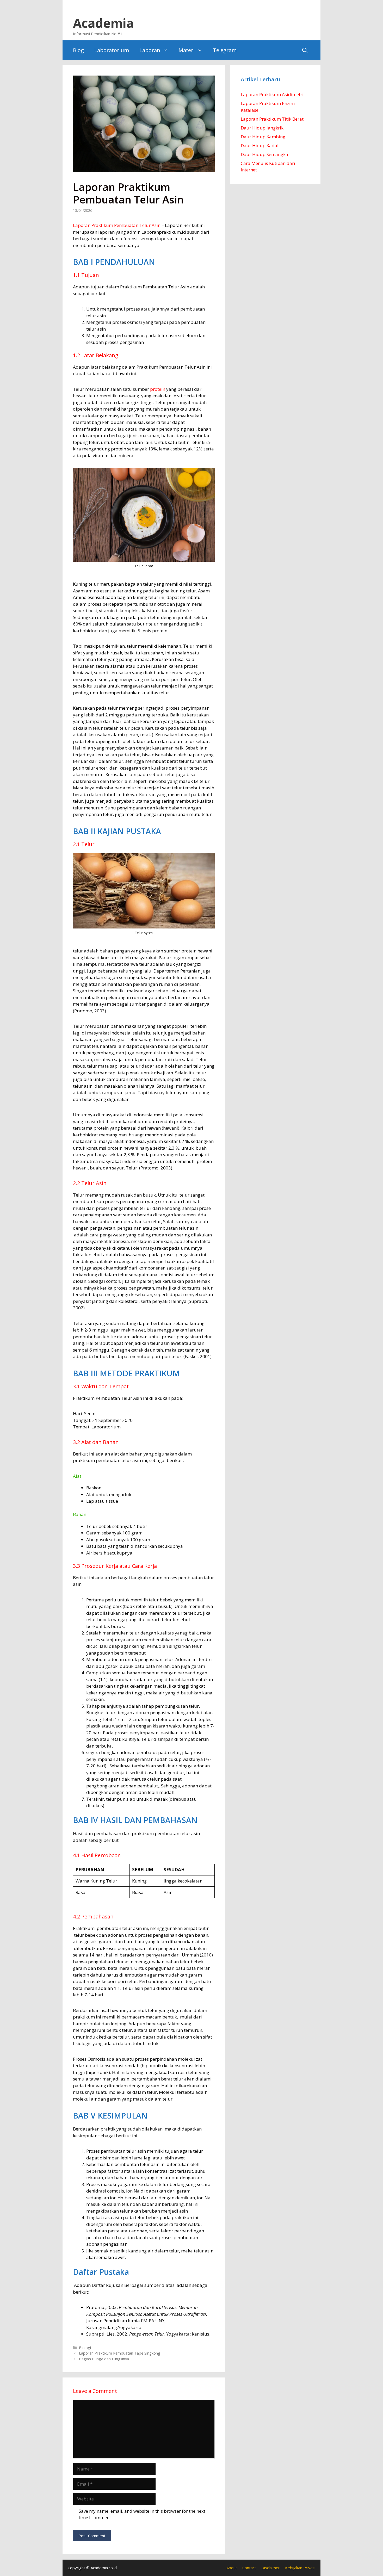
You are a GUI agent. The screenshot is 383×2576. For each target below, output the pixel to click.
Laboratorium (112, 50)
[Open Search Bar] (305, 50)
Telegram (225, 50)
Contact (249, 2568)
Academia (103, 23)
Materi (187, 50)
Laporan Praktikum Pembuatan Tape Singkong (120, 2353)
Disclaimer (271, 2568)
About (232, 2568)
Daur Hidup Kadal (260, 145)
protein (158, 389)
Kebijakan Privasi (300, 2568)
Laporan (150, 50)
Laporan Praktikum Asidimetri (272, 94)
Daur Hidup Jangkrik (262, 128)
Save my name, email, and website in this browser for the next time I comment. (142, 2514)
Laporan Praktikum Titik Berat (272, 119)
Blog (78, 50)
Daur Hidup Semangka (264, 154)
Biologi (85, 2348)
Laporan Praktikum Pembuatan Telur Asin (117, 225)
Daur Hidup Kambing (263, 137)
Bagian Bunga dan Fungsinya (104, 2359)
